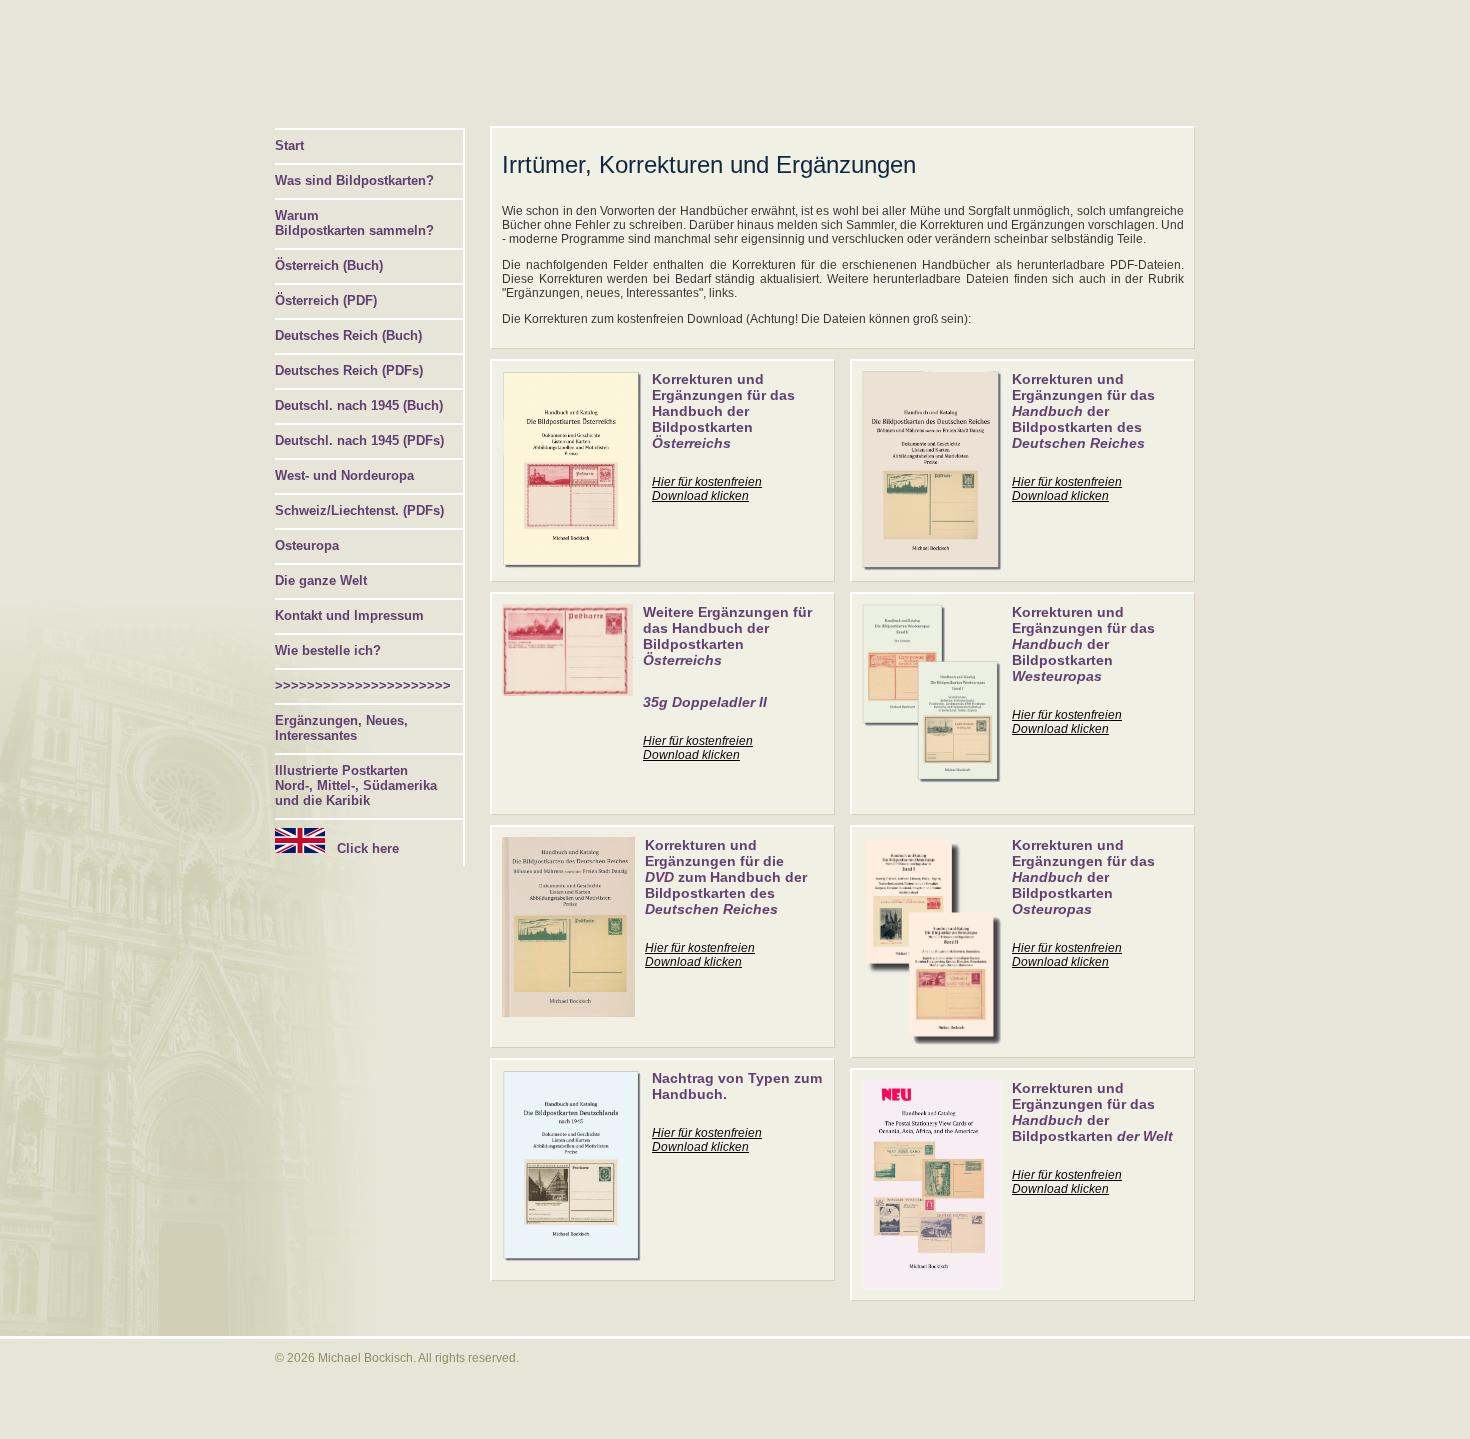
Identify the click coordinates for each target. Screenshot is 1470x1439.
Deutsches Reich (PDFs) (349, 370)
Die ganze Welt (321, 580)
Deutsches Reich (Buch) (348, 335)
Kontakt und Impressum (349, 615)
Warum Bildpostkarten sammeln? (354, 223)
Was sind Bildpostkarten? (354, 180)
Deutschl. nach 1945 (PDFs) (359, 440)
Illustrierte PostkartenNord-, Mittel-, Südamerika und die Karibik (356, 785)
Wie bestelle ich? (328, 650)
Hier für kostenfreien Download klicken (707, 489)
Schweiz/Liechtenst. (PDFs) (359, 510)
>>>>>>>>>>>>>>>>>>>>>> (363, 685)
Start (289, 145)
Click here (362, 848)
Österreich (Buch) (329, 265)
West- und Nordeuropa (344, 475)
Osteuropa (307, 545)
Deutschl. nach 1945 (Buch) (359, 405)
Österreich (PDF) (326, 300)
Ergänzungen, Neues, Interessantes (341, 728)
